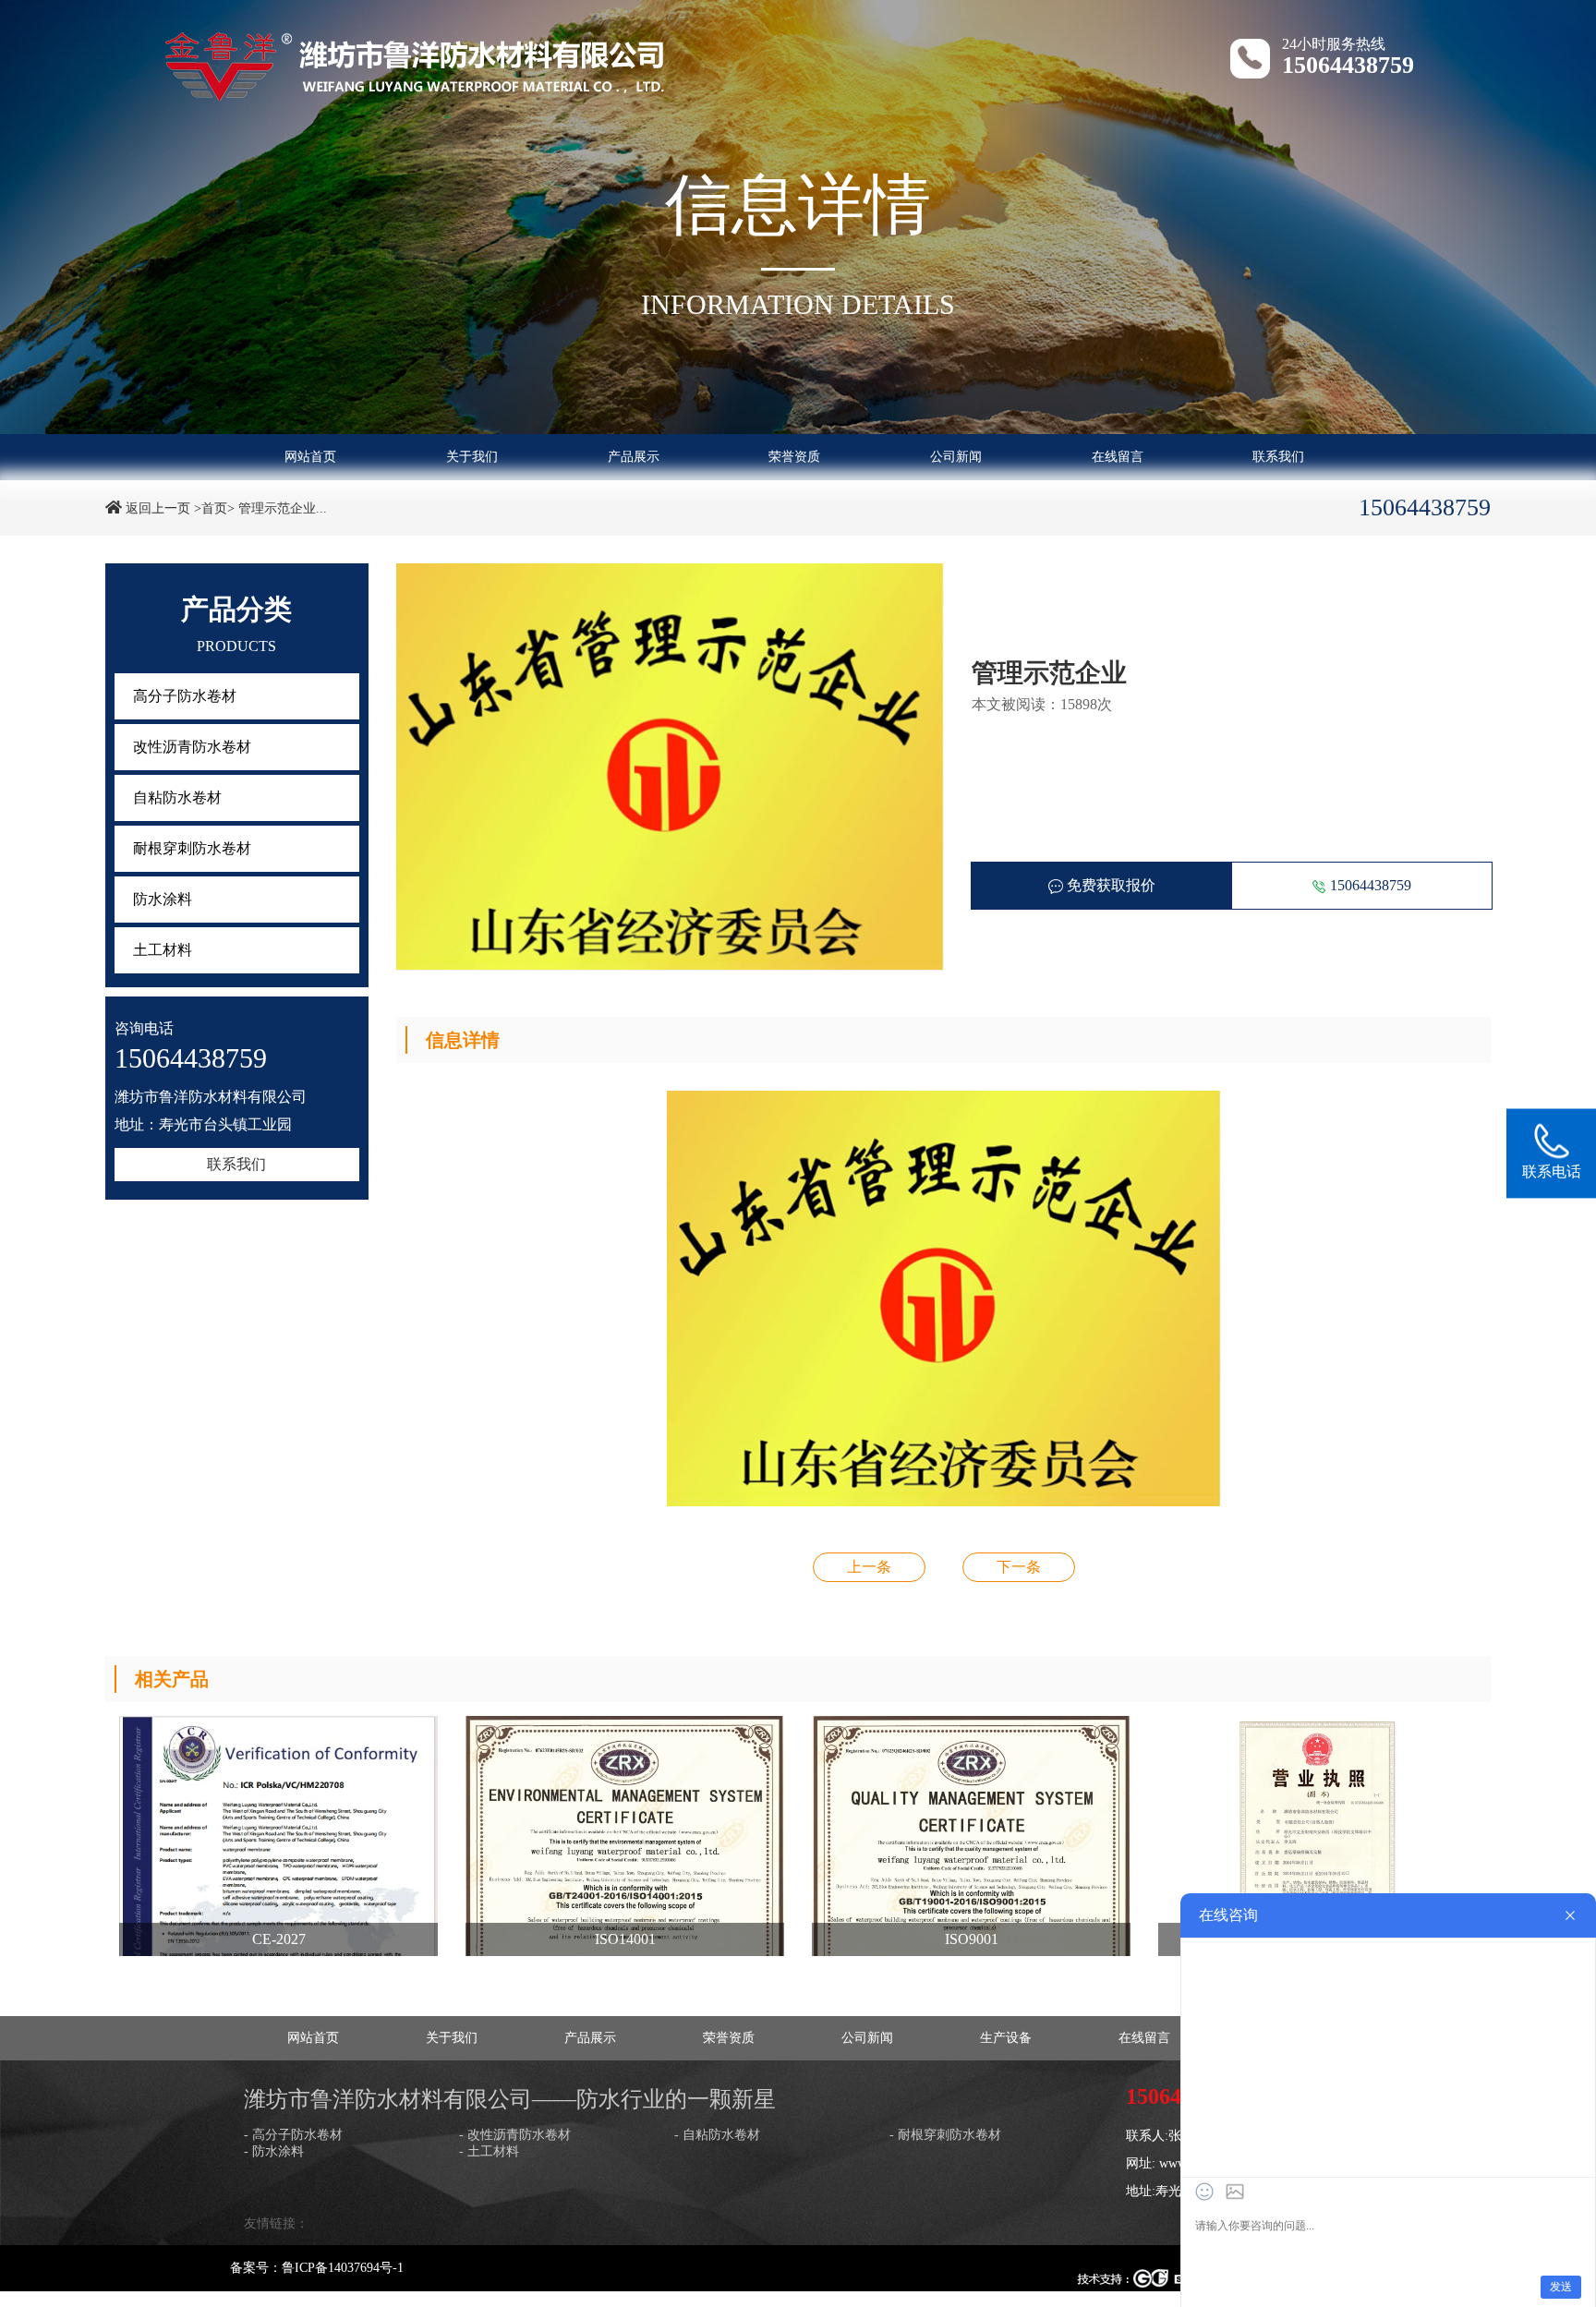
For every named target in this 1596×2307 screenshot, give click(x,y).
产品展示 (634, 457)
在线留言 (1118, 457)
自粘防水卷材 (177, 797)
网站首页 (310, 457)
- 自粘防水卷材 (717, 2135)
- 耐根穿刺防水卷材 (945, 2135)
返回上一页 (158, 508)
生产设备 (1006, 2038)
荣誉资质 (794, 457)
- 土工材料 (489, 2151)
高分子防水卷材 (185, 696)
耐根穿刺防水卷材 (192, 848)
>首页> (214, 508)
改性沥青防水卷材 (192, 747)
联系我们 (1278, 457)
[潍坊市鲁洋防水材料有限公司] (415, 63)
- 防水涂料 (274, 2151)
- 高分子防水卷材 (293, 2135)
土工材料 (163, 950)
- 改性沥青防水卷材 (515, 2135)
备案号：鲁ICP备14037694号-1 (317, 2268)
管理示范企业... (283, 508)
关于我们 (472, 457)
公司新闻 (956, 457)
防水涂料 (163, 899)
